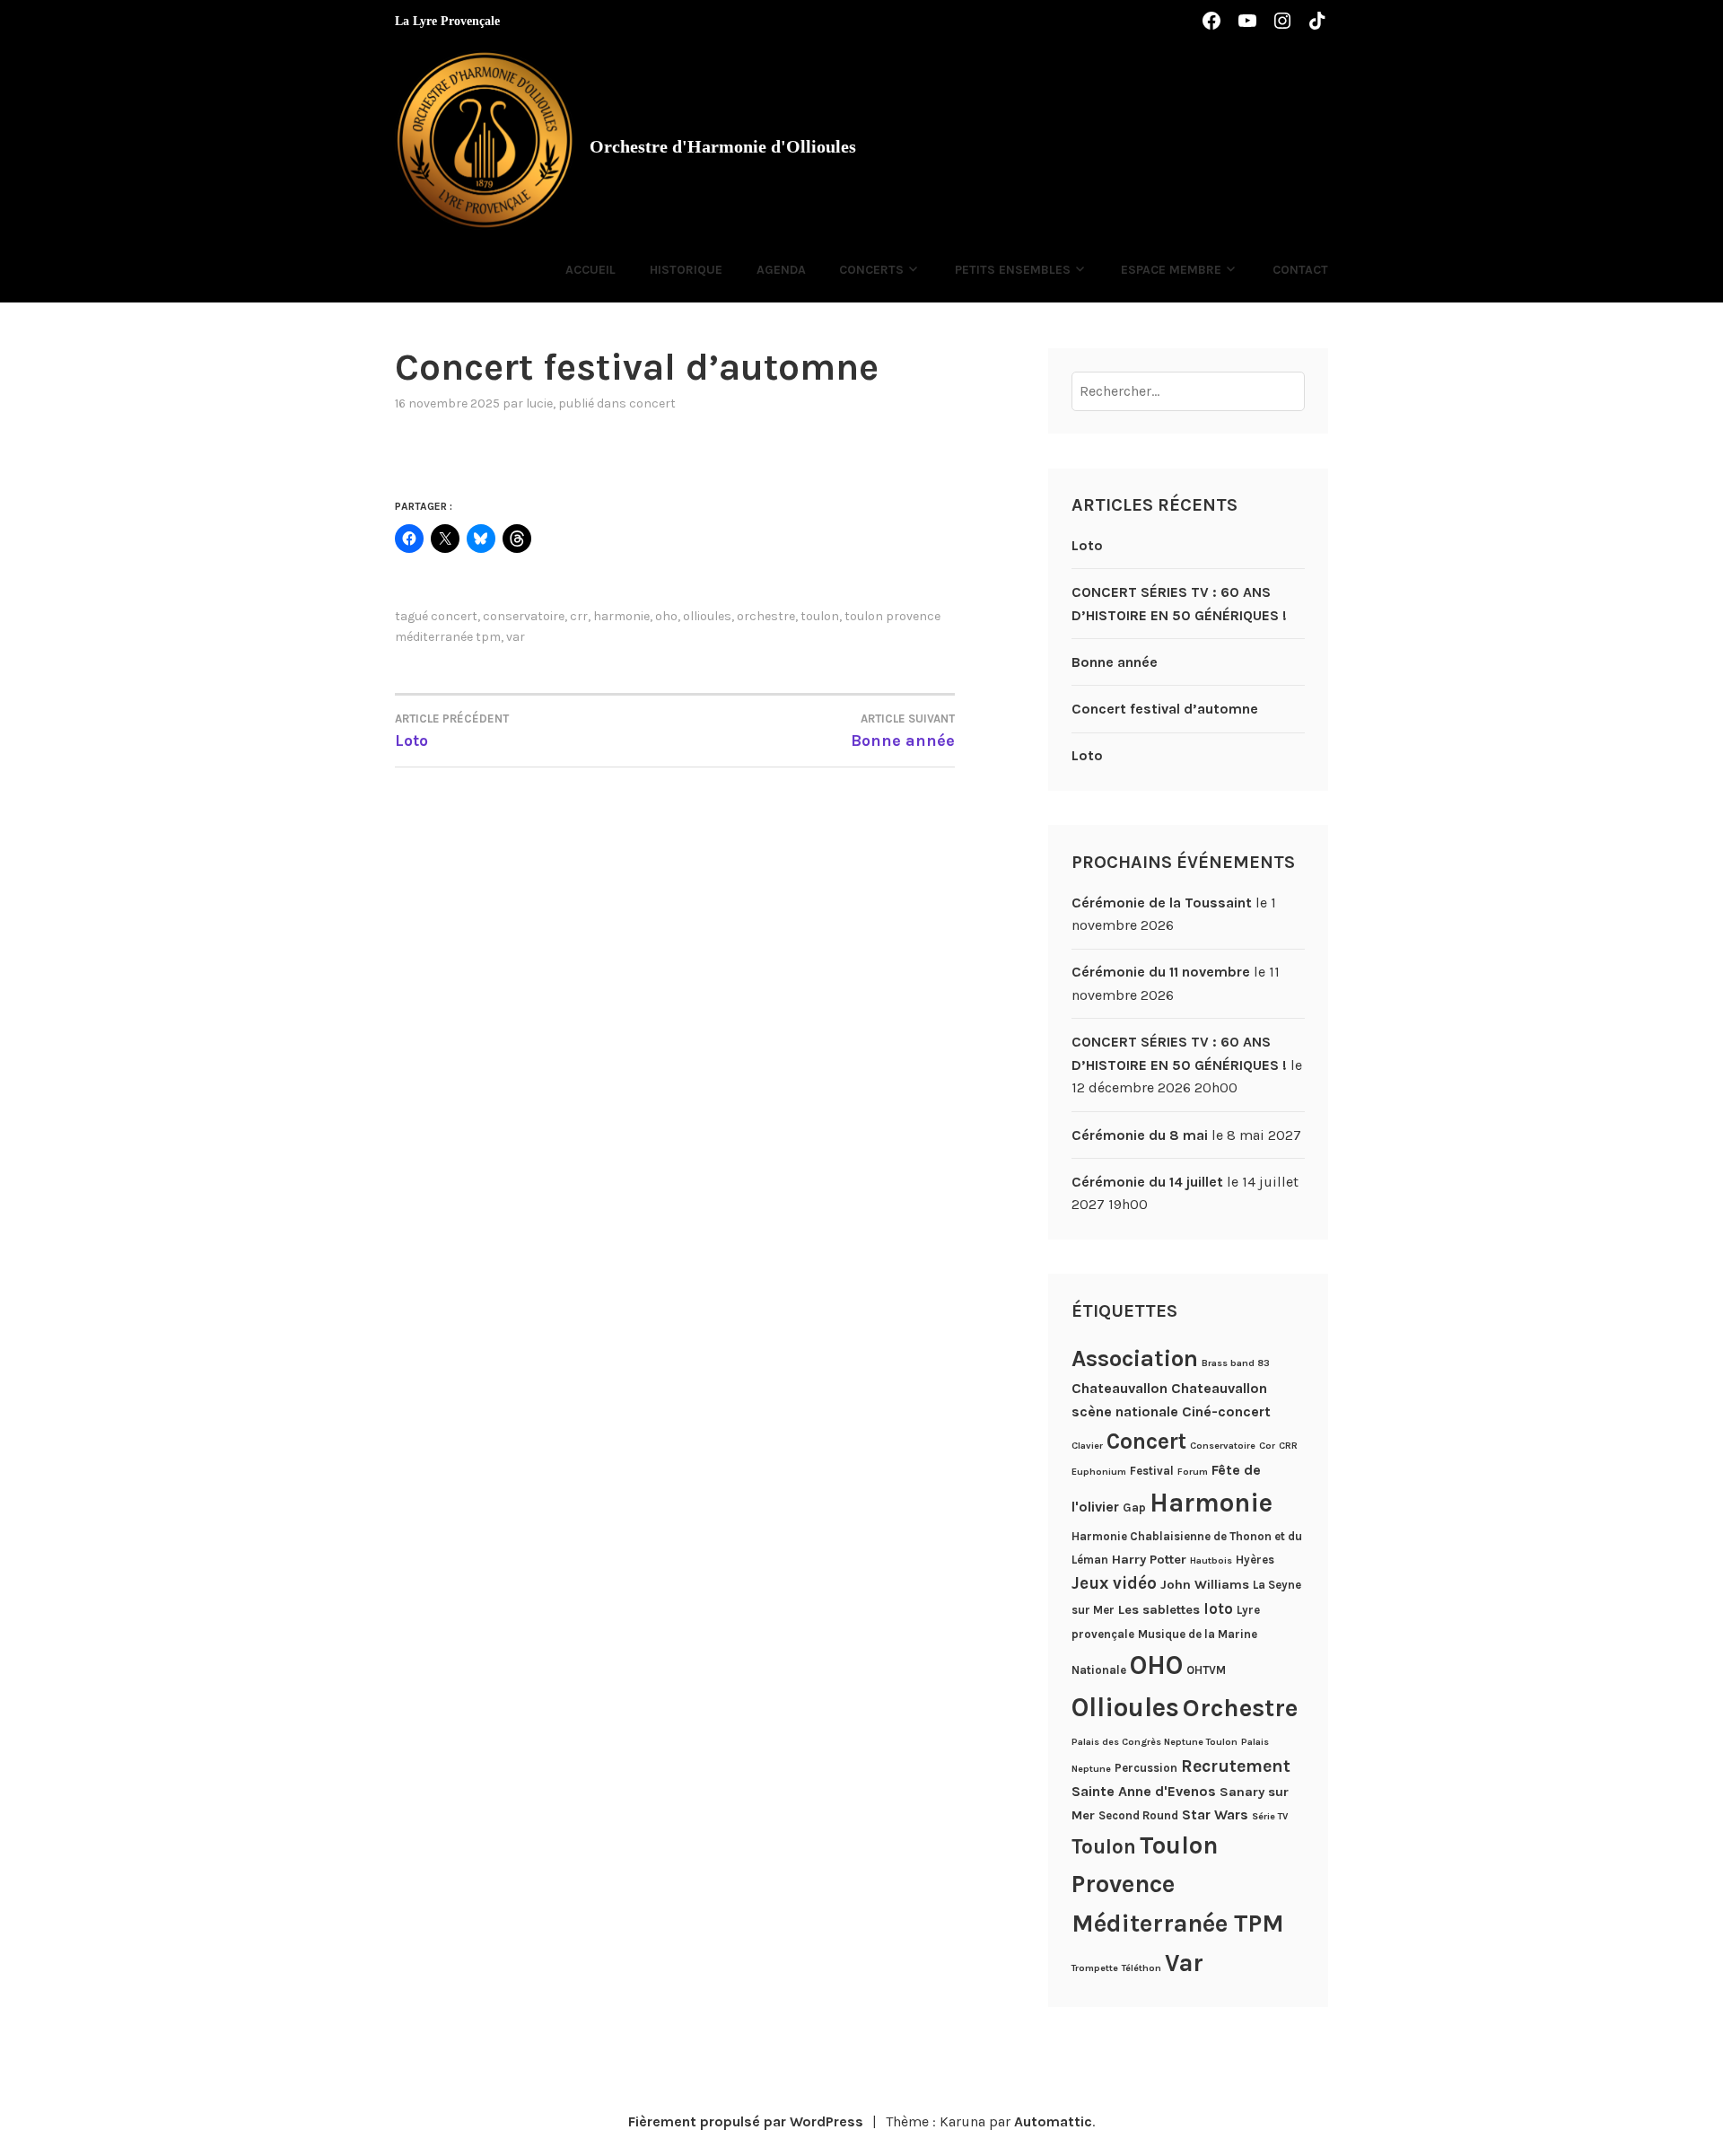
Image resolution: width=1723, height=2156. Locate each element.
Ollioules (707, 616)
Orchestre (766, 616)
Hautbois (1211, 1560)
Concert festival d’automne (1165, 709)
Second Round (1138, 1815)
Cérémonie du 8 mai (1140, 1135)
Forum (1193, 1472)
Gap (1134, 1507)
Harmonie (621, 616)
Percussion (1146, 1768)
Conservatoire (524, 616)
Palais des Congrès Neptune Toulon (1154, 1742)
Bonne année (1115, 662)
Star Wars (1215, 1814)
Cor (1267, 1446)
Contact (1300, 270)
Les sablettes (1159, 1609)
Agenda (781, 270)
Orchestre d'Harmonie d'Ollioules (723, 146)
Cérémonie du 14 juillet (1147, 1182)
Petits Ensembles (1013, 270)
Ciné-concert (1226, 1411)
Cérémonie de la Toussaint (1162, 903)
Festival (1152, 1471)
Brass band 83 (1236, 1363)
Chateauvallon (1120, 1388)
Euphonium (1099, 1472)
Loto (1087, 545)
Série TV (1270, 1816)
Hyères (1255, 1560)
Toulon (820, 616)
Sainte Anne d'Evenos (1144, 1791)
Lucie (539, 403)
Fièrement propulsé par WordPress (746, 2121)
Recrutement (1236, 1766)
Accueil (590, 270)
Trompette (1095, 1968)
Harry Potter (1149, 1559)
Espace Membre (1171, 270)
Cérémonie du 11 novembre (1161, 972)
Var (516, 637)
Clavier (1087, 1446)
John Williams (1205, 1584)
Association (1135, 1358)
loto (1218, 1608)
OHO (666, 616)
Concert (652, 403)
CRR (579, 616)
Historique (686, 270)
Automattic (1053, 2121)
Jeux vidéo (1114, 1583)
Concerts (871, 270)
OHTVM (1206, 1670)
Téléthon (1141, 1968)
